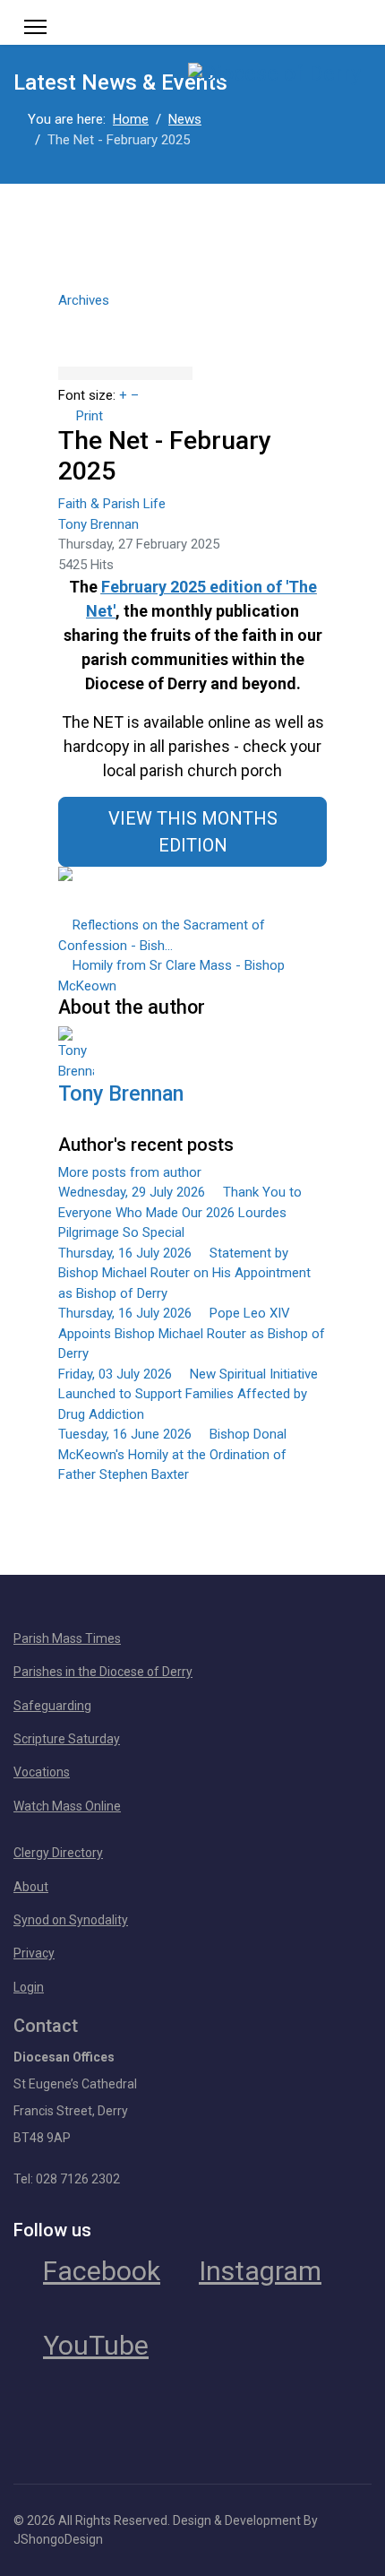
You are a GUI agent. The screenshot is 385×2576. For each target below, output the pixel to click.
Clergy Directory (58, 1853)
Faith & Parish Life (112, 504)
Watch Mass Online (67, 1806)
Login (29, 1987)
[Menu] (35, 27)
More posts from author (130, 1172)
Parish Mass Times (67, 1638)
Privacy (34, 1953)
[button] (192, 318)
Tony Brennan (98, 524)
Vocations (42, 1772)
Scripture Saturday (67, 1739)
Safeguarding (52, 1706)
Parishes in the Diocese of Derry (103, 1672)
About (31, 1887)
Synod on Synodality (71, 1920)
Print (90, 416)
